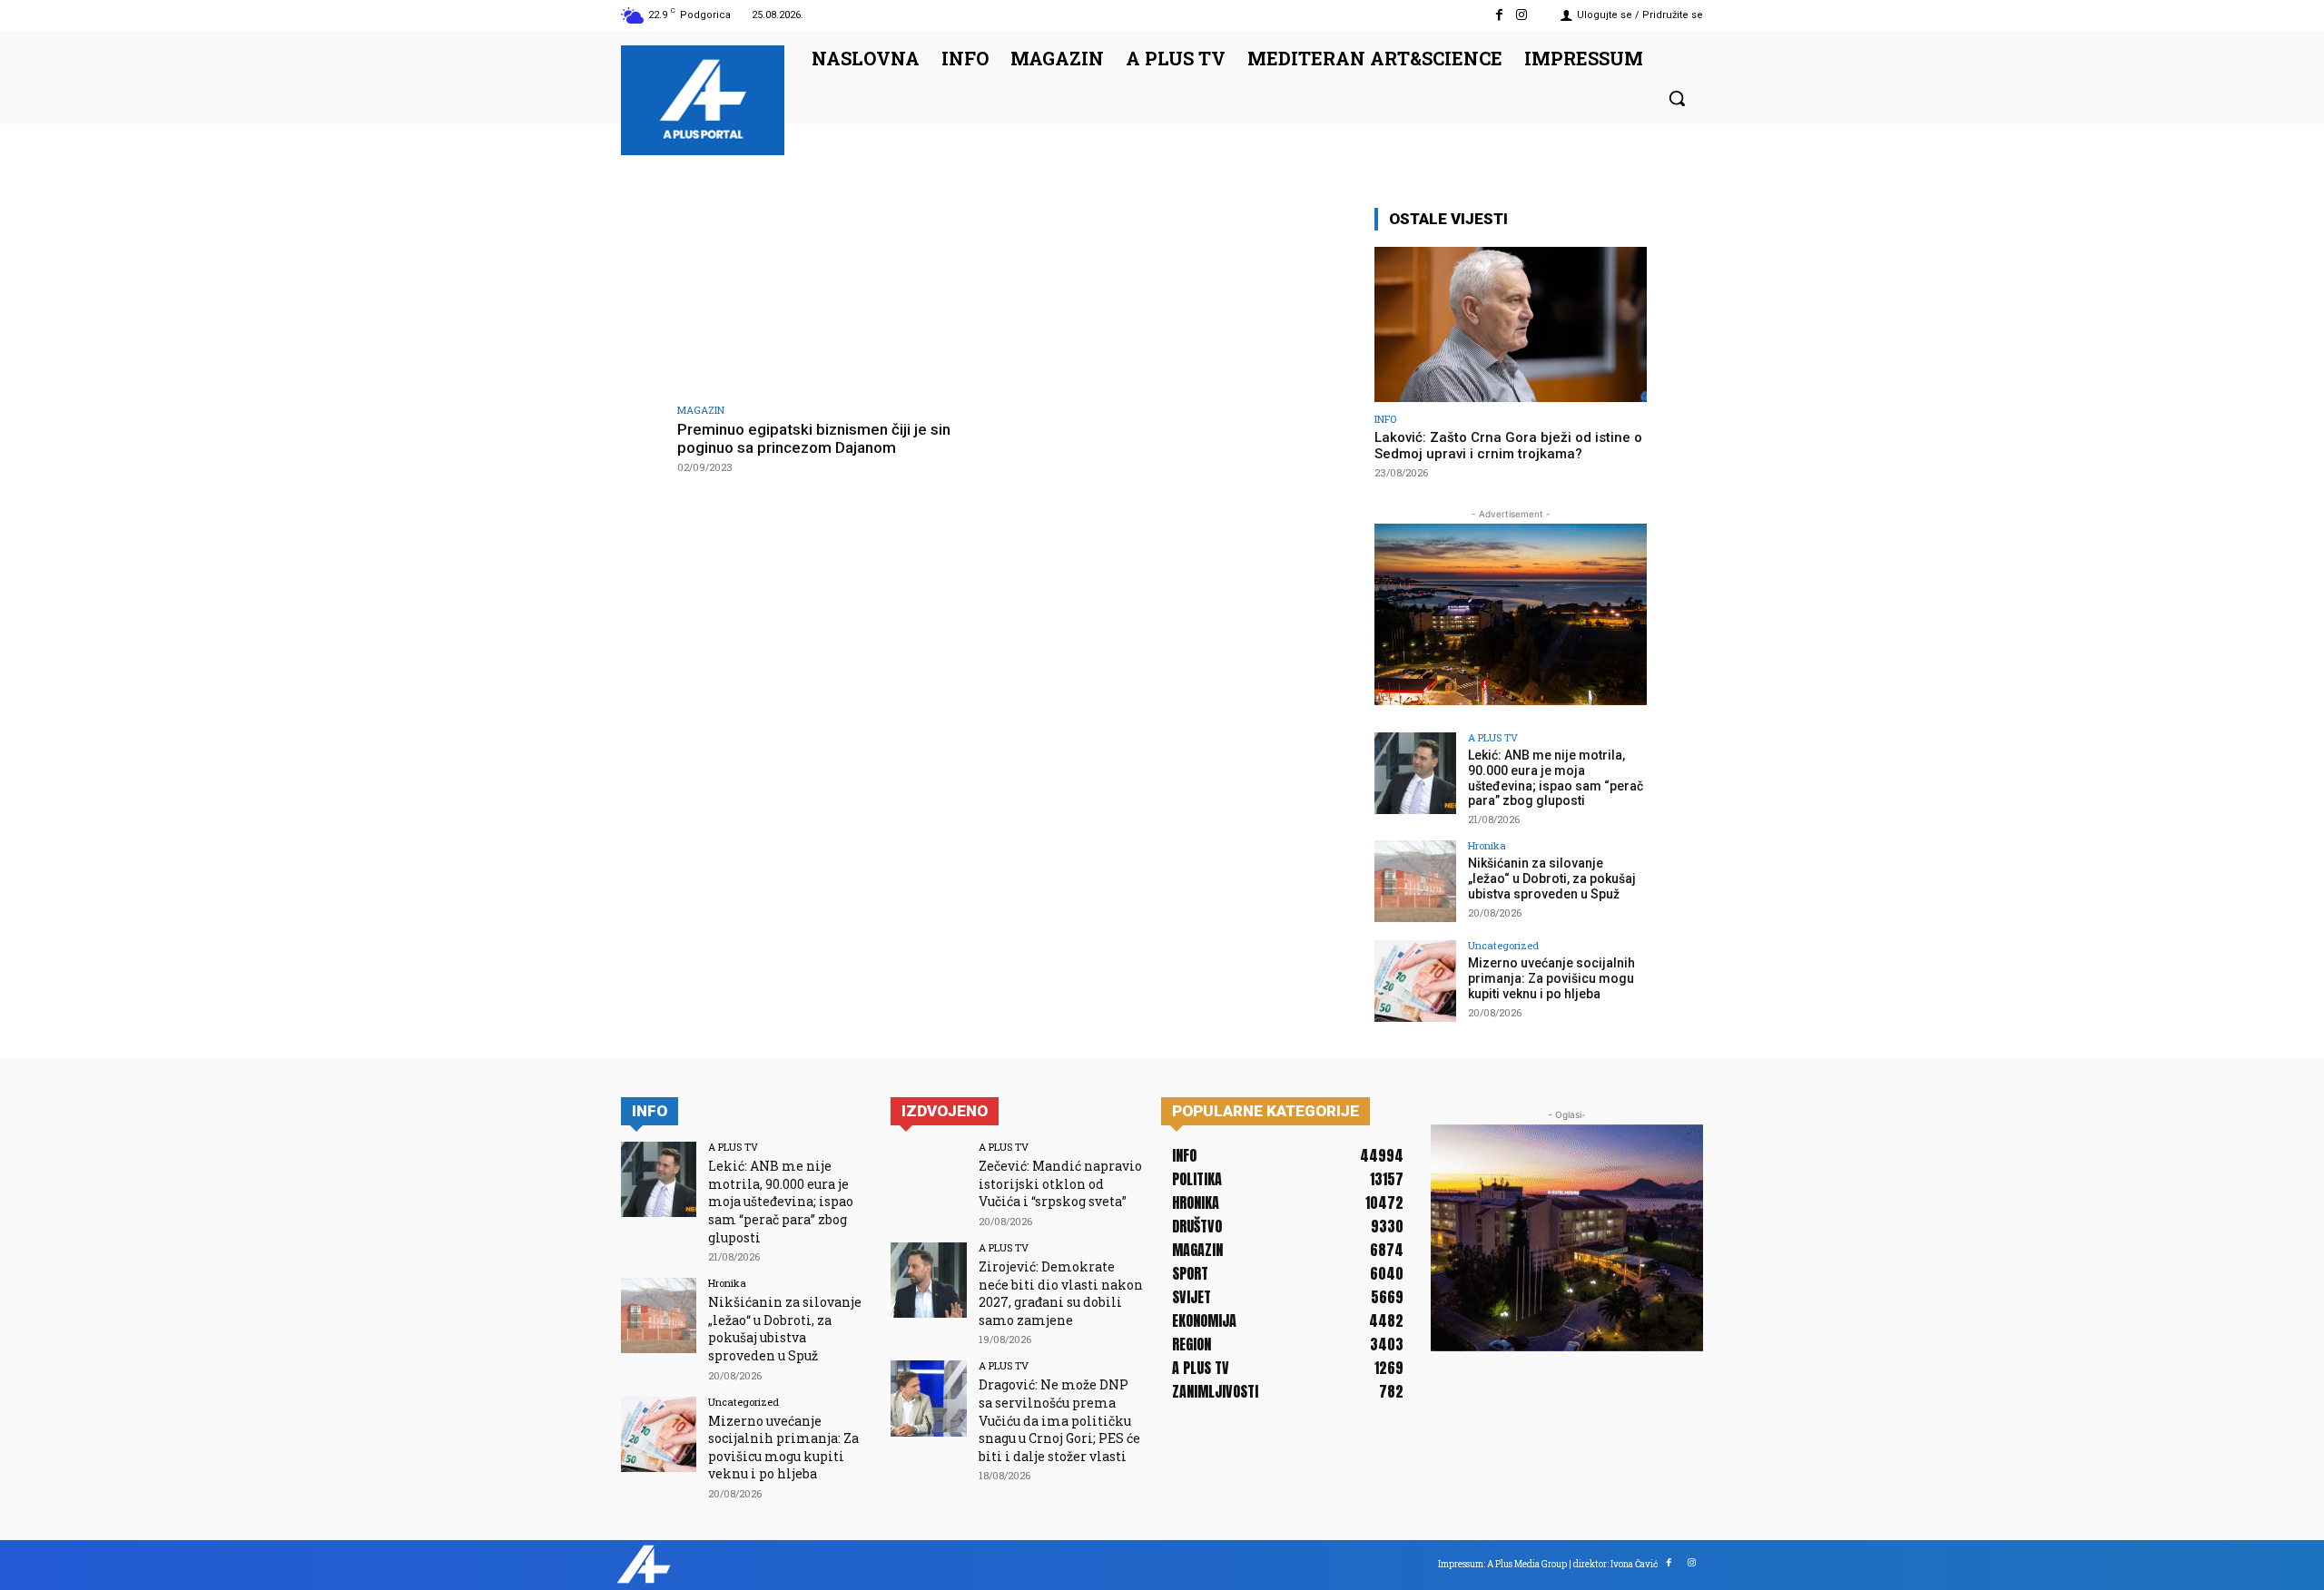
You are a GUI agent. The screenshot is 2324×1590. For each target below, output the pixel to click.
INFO (1385, 419)
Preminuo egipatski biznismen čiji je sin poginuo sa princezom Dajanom (814, 438)
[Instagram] (1522, 15)
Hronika (1487, 845)
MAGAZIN (701, 410)
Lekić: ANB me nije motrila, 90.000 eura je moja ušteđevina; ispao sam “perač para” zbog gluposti (1556, 778)
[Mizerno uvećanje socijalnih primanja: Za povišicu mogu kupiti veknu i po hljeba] (1415, 981)
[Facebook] (1499, 15)
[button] (1677, 98)
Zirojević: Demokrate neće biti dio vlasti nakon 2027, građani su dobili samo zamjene (1061, 1293)
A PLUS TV (1493, 737)
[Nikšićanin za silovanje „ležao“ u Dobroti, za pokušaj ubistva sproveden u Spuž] (1415, 881)
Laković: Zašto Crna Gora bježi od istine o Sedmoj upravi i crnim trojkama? (1508, 446)
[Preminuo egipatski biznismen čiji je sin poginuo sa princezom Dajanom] (840, 300)
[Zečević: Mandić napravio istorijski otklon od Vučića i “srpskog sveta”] (928, 1179)
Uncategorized (1503, 945)
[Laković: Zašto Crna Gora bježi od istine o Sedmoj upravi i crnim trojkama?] (1511, 324)
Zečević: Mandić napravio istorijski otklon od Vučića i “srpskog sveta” (1060, 1183)
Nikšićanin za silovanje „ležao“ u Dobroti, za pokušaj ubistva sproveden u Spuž (1552, 878)
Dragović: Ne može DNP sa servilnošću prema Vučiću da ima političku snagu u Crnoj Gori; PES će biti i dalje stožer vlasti (1059, 1420)
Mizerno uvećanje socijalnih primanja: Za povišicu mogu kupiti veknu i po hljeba (1551, 978)
